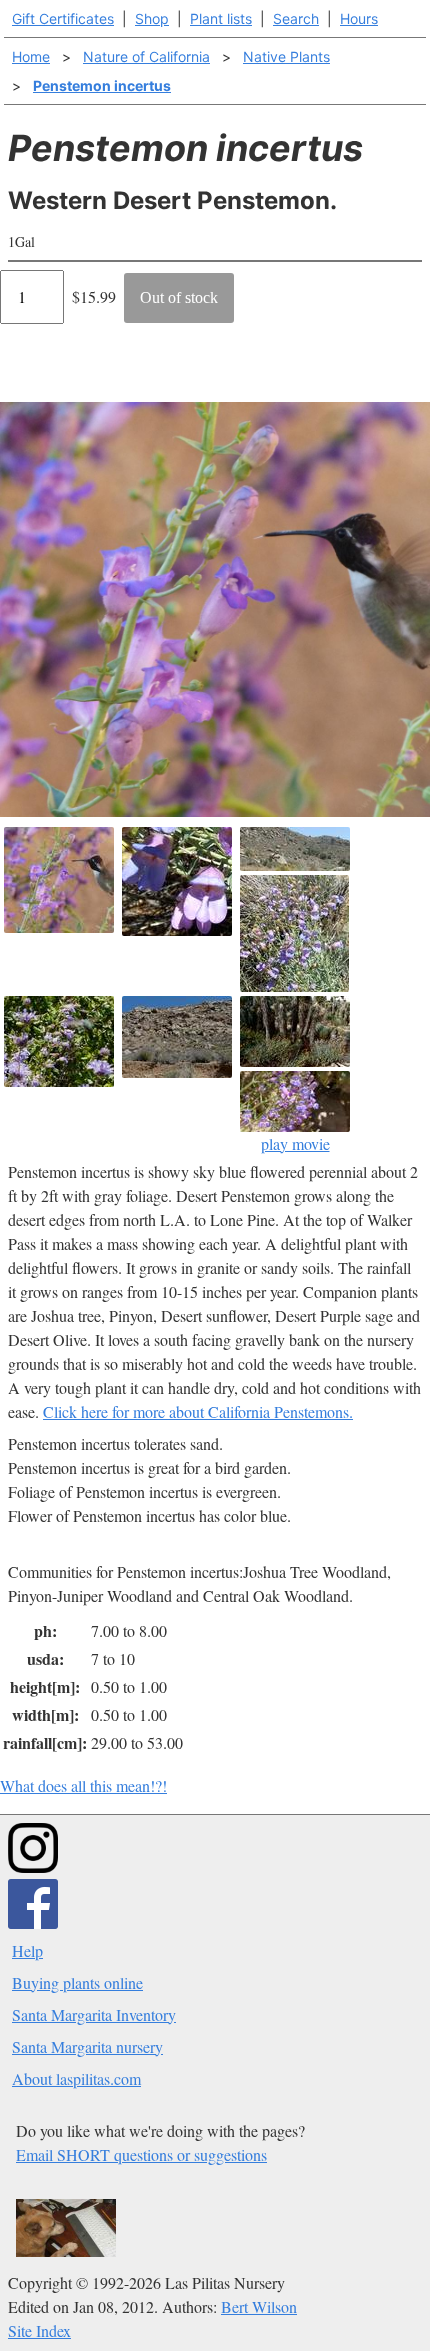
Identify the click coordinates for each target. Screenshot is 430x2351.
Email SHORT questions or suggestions (141, 2154)
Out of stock (179, 297)
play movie (295, 1143)
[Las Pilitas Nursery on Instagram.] (33, 1866)
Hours (359, 18)
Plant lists (221, 18)
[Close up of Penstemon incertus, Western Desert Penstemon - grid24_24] (177, 881)
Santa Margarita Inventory (94, 2014)
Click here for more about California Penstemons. (198, 1411)
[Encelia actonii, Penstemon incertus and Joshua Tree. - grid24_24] (295, 1031)
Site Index (39, 2330)
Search (296, 18)
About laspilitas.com (76, 2078)
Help (27, 1950)
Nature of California (146, 56)
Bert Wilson (259, 2306)
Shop (152, 18)
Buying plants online (77, 1982)
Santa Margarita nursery (87, 2046)
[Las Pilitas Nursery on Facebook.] (33, 1922)
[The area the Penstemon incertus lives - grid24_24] (295, 849)
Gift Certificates (63, 18)
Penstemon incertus (102, 85)
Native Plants (286, 56)
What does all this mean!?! (83, 1785)
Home (31, 56)
